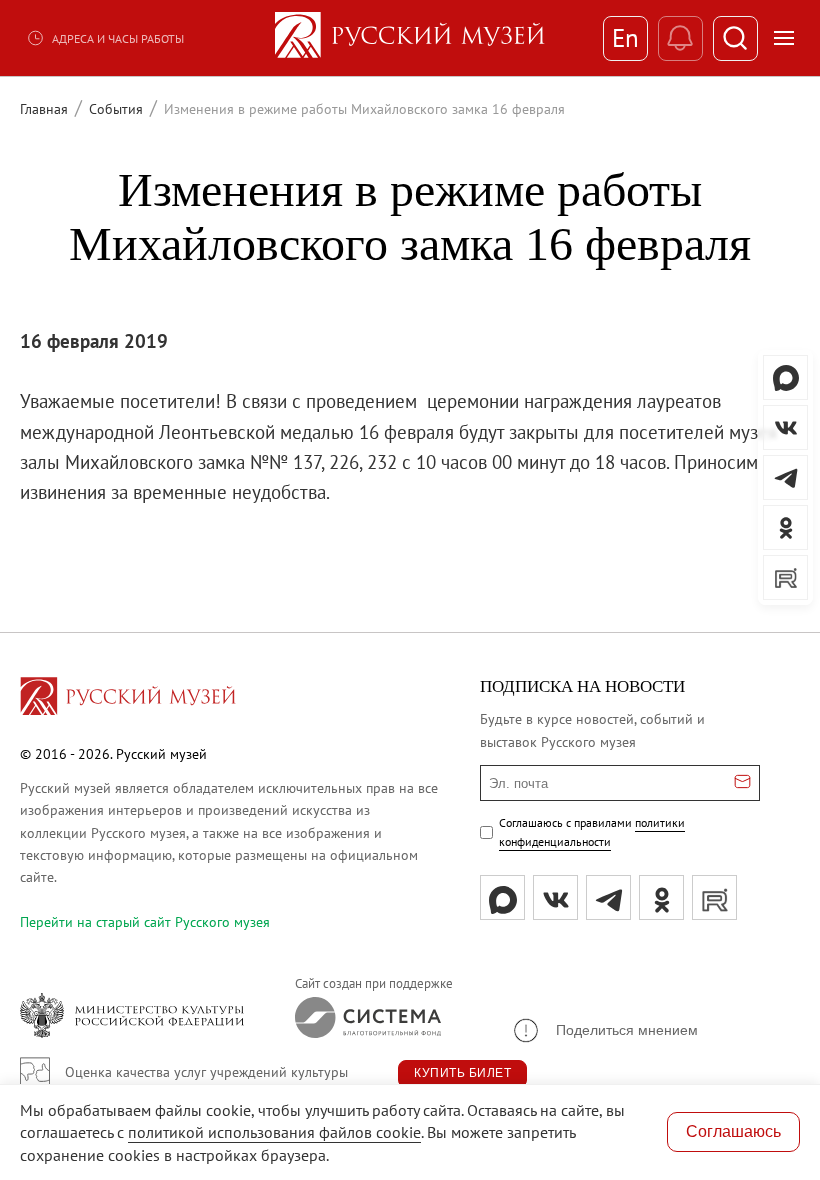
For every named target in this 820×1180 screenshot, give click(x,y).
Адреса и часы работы (118, 38)
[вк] (555, 897)
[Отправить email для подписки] (742, 783)
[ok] (661, 897)
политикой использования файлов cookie (274, 1132)
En (625, 38)
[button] (604, 1030)
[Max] (502, 897)
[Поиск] (735, 38)
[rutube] (714, 897)
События (116, 109)
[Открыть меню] (784, 38)
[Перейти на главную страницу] (128, 699)
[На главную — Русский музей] (410, 38)
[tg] (608, 897)
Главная (44, 109)
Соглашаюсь (733, 1131)
